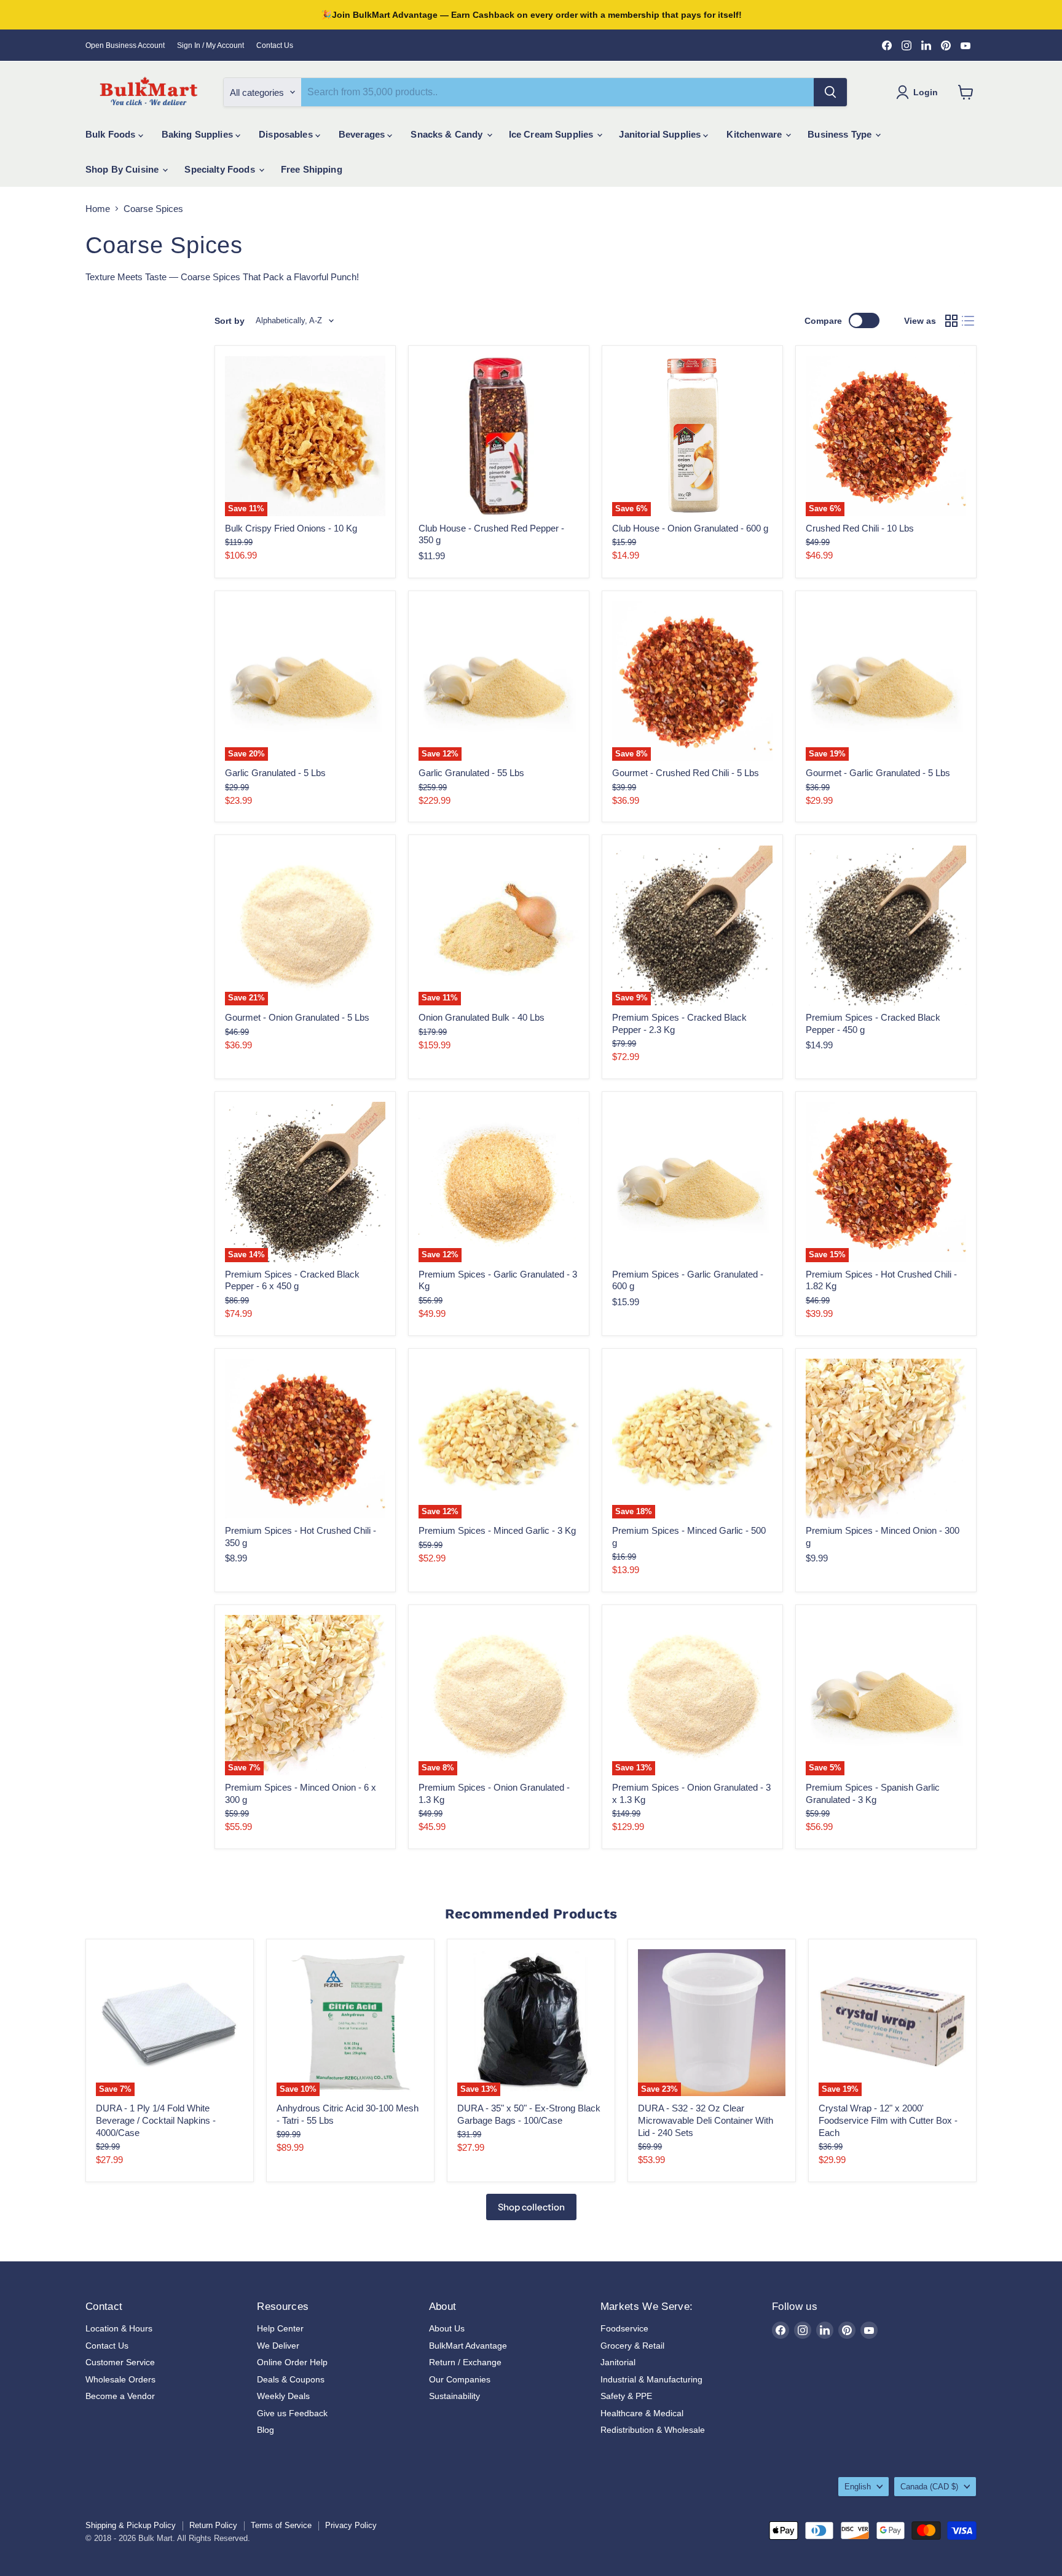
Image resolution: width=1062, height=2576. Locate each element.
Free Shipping (312, 169)
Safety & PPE (626, 2396)
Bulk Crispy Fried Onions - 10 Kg (291, 528)
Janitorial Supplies (661, 134)
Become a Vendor (120, 2396)
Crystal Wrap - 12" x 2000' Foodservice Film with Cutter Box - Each (888, 2120)
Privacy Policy (351, 2525)
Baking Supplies (199, 134)
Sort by (230, 321)
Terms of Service (281, 2525)
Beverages (363, 134)
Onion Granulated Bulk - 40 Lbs (482, 1017)
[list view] (969, 321)
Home (98, 209)
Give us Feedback (292, 2413)
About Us (447, 2328)
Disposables (287, 134)
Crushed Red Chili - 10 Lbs (860, 528)
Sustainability (454, 2396)
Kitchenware (755, 134)
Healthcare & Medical (642, 2413)
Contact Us (275, 45)
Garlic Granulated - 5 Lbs (275, 773)
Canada (929, 2487)
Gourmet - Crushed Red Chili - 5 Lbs (686, 773)
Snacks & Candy (448, 134)
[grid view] (951, 321)
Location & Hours (119, 2328)
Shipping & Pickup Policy (131, 2525)
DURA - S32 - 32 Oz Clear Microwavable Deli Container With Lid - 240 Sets (706, 2120)
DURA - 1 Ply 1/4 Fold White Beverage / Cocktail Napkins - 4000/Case (156, 2120)
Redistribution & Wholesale (653, 2430)
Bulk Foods (112, 134)
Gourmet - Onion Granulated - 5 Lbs (297, 1017)
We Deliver (278, 2346)
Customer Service (120, 2362)
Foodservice (624, 2328)
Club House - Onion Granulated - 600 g (690, 528)
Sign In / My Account (210, 45)
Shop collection (531, 2207)
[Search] (830, 92)
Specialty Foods (221, 169)
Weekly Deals (283, 2396)
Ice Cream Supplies (553, 134)
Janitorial (618, 2362)
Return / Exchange (465, 2362)
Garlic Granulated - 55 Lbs (471, 773)
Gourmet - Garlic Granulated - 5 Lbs (878, 773)
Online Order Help (292, 2362)
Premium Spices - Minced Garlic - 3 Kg (497, 1530)
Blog (265, 2430)
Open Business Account (125, 45)
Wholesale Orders (120, 2379)
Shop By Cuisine (123, 169)
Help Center (280, 2328)
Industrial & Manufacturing (651, 2379)
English (858, 2487)
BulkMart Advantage (468, 2346)
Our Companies (460, 2379)
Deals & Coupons (291, 2379)
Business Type (841, 134)
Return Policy (213, 2525)
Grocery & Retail (632, 2346)
